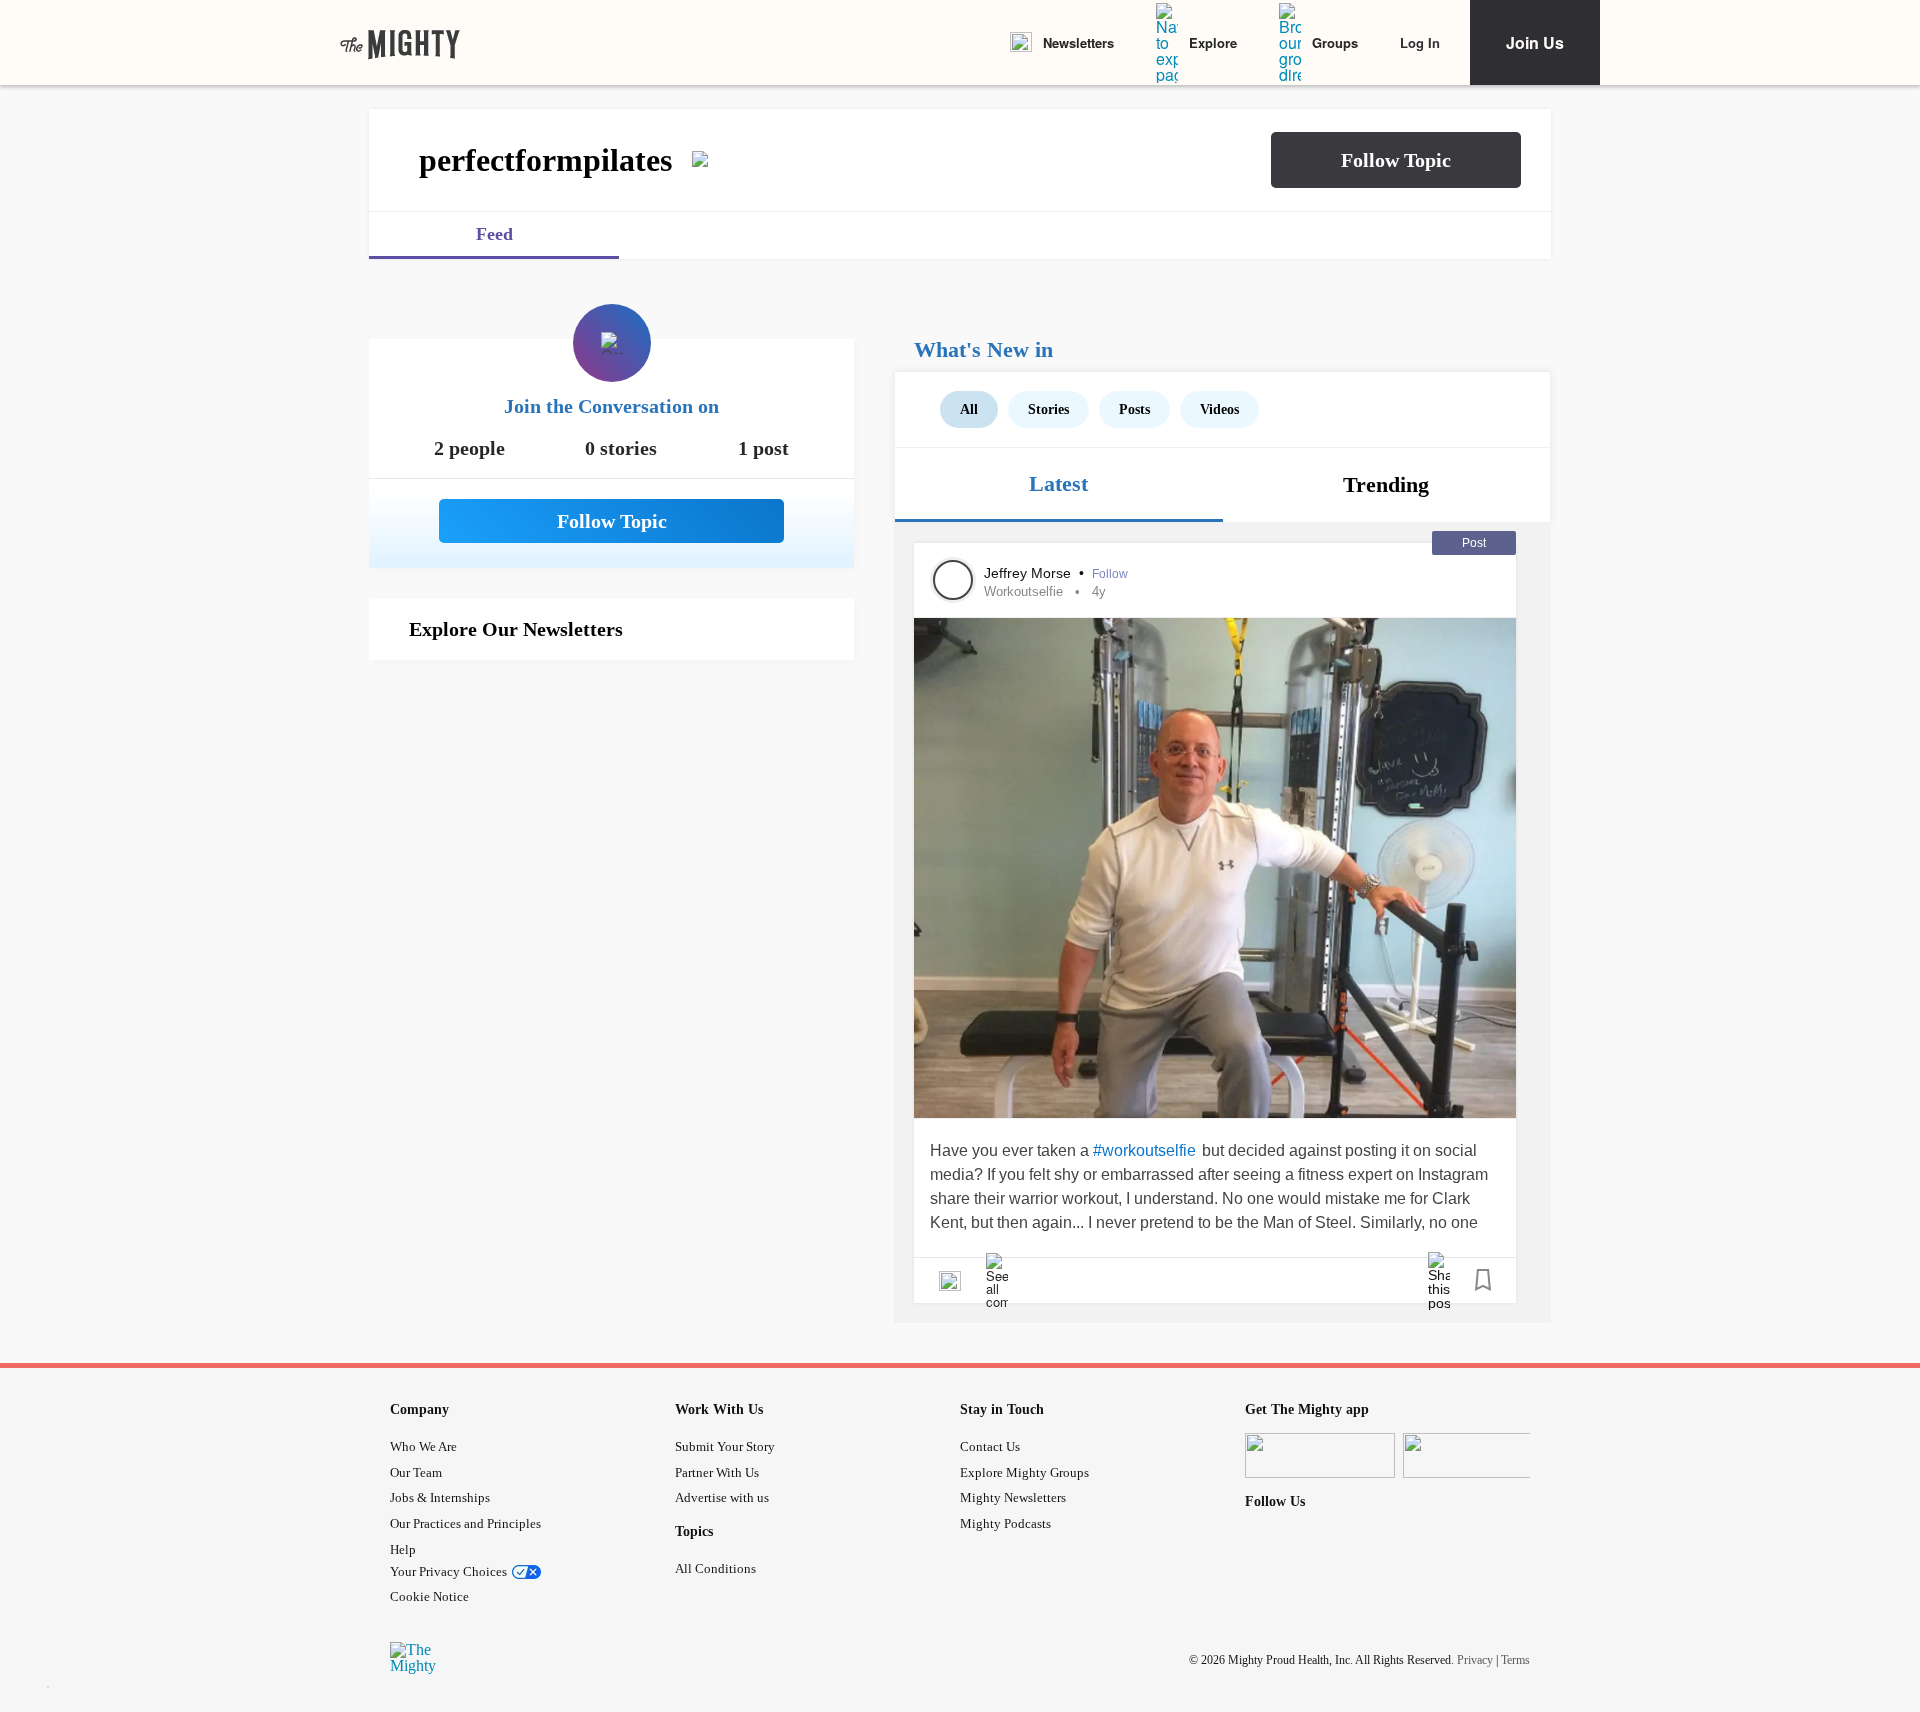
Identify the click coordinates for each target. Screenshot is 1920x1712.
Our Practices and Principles (465, 1523)
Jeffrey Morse (1029, 573)
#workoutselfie (1144, 1150)
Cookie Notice (429, 1596)
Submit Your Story (725, 1446)
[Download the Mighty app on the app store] (1320, 1455)
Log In (1420, 42)
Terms (1515, 1660)
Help (403, 1549)
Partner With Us (717, 1472)
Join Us (1535, 42)
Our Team (416, 1472)
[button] (1396, 160)
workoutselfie (1023, 591)
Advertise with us (722, 1497)
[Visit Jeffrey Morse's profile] (953, 580)
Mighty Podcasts (1005, 1523)
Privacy (1475, 1660)
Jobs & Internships (440, 1497)
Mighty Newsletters (1013, 1497)
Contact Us (990, 1446)
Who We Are (423, 1446)
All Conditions (715, 1568)
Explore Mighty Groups (1024, 1472)
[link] (400, 43)
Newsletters (1078, 42)
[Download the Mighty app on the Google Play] (1478, 1455)
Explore (1213, 42)
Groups (1335, 42)
